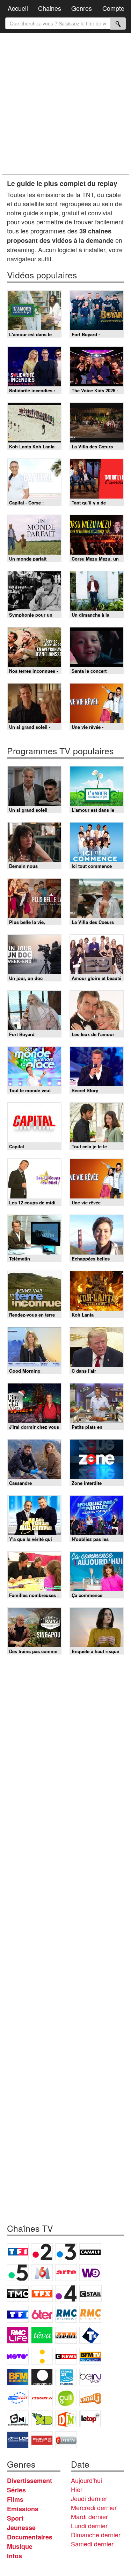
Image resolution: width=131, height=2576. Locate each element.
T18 (90, 2335)
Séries (16, 2490)
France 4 (66, 2293)
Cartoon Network (18, 2419)
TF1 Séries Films (18, 2314)
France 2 (42, 2252)
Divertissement (30, 2481)
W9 (90, 2273)
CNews (66, 2356)
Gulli (66, 2398)
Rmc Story (90, 2314)
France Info (42, 2356)
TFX (42, 2293)
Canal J (90, 2398)
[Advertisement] (65, 104)
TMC (18, 2293)
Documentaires (30, 2537)
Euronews (42, 2377)
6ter (42, 2314)
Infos (14, 2556)
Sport (15, 2518)
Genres (82, 8)
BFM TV (90, 2356)
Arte (66, 2273)
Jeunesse (21, 2528)
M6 (42, 2273)
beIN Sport (90, 2377)
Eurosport (18, 2398)
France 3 (66, 2252)
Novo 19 (18, 2356)
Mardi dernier (89, 2516)
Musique (20, 2546)
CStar (90, 2293)
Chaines (50, 8)
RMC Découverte (66, 2314)
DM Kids (66, 2419)
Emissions (23, 2509)
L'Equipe (42, 2398)
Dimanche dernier (96, 2535)
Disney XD (42, 2419)
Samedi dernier (92, 2544)
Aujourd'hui (86, 2480)
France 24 (66, 2377)
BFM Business (18, 2377)
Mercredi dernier (94, 2507)
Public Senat (42, 2440)
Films (15, 2499)
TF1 (18, 2252)
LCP (18, 2440)
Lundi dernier (89, 2525)
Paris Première (66, 2335)
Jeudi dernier (89, 2498)
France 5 (18, 2273)
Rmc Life (18, 2335)
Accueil (18, 8)
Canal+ (90, 2252)
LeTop (90, 2419)
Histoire (66, 2440)
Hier (77, 2489)
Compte (113, 8)
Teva (42, 2335)
